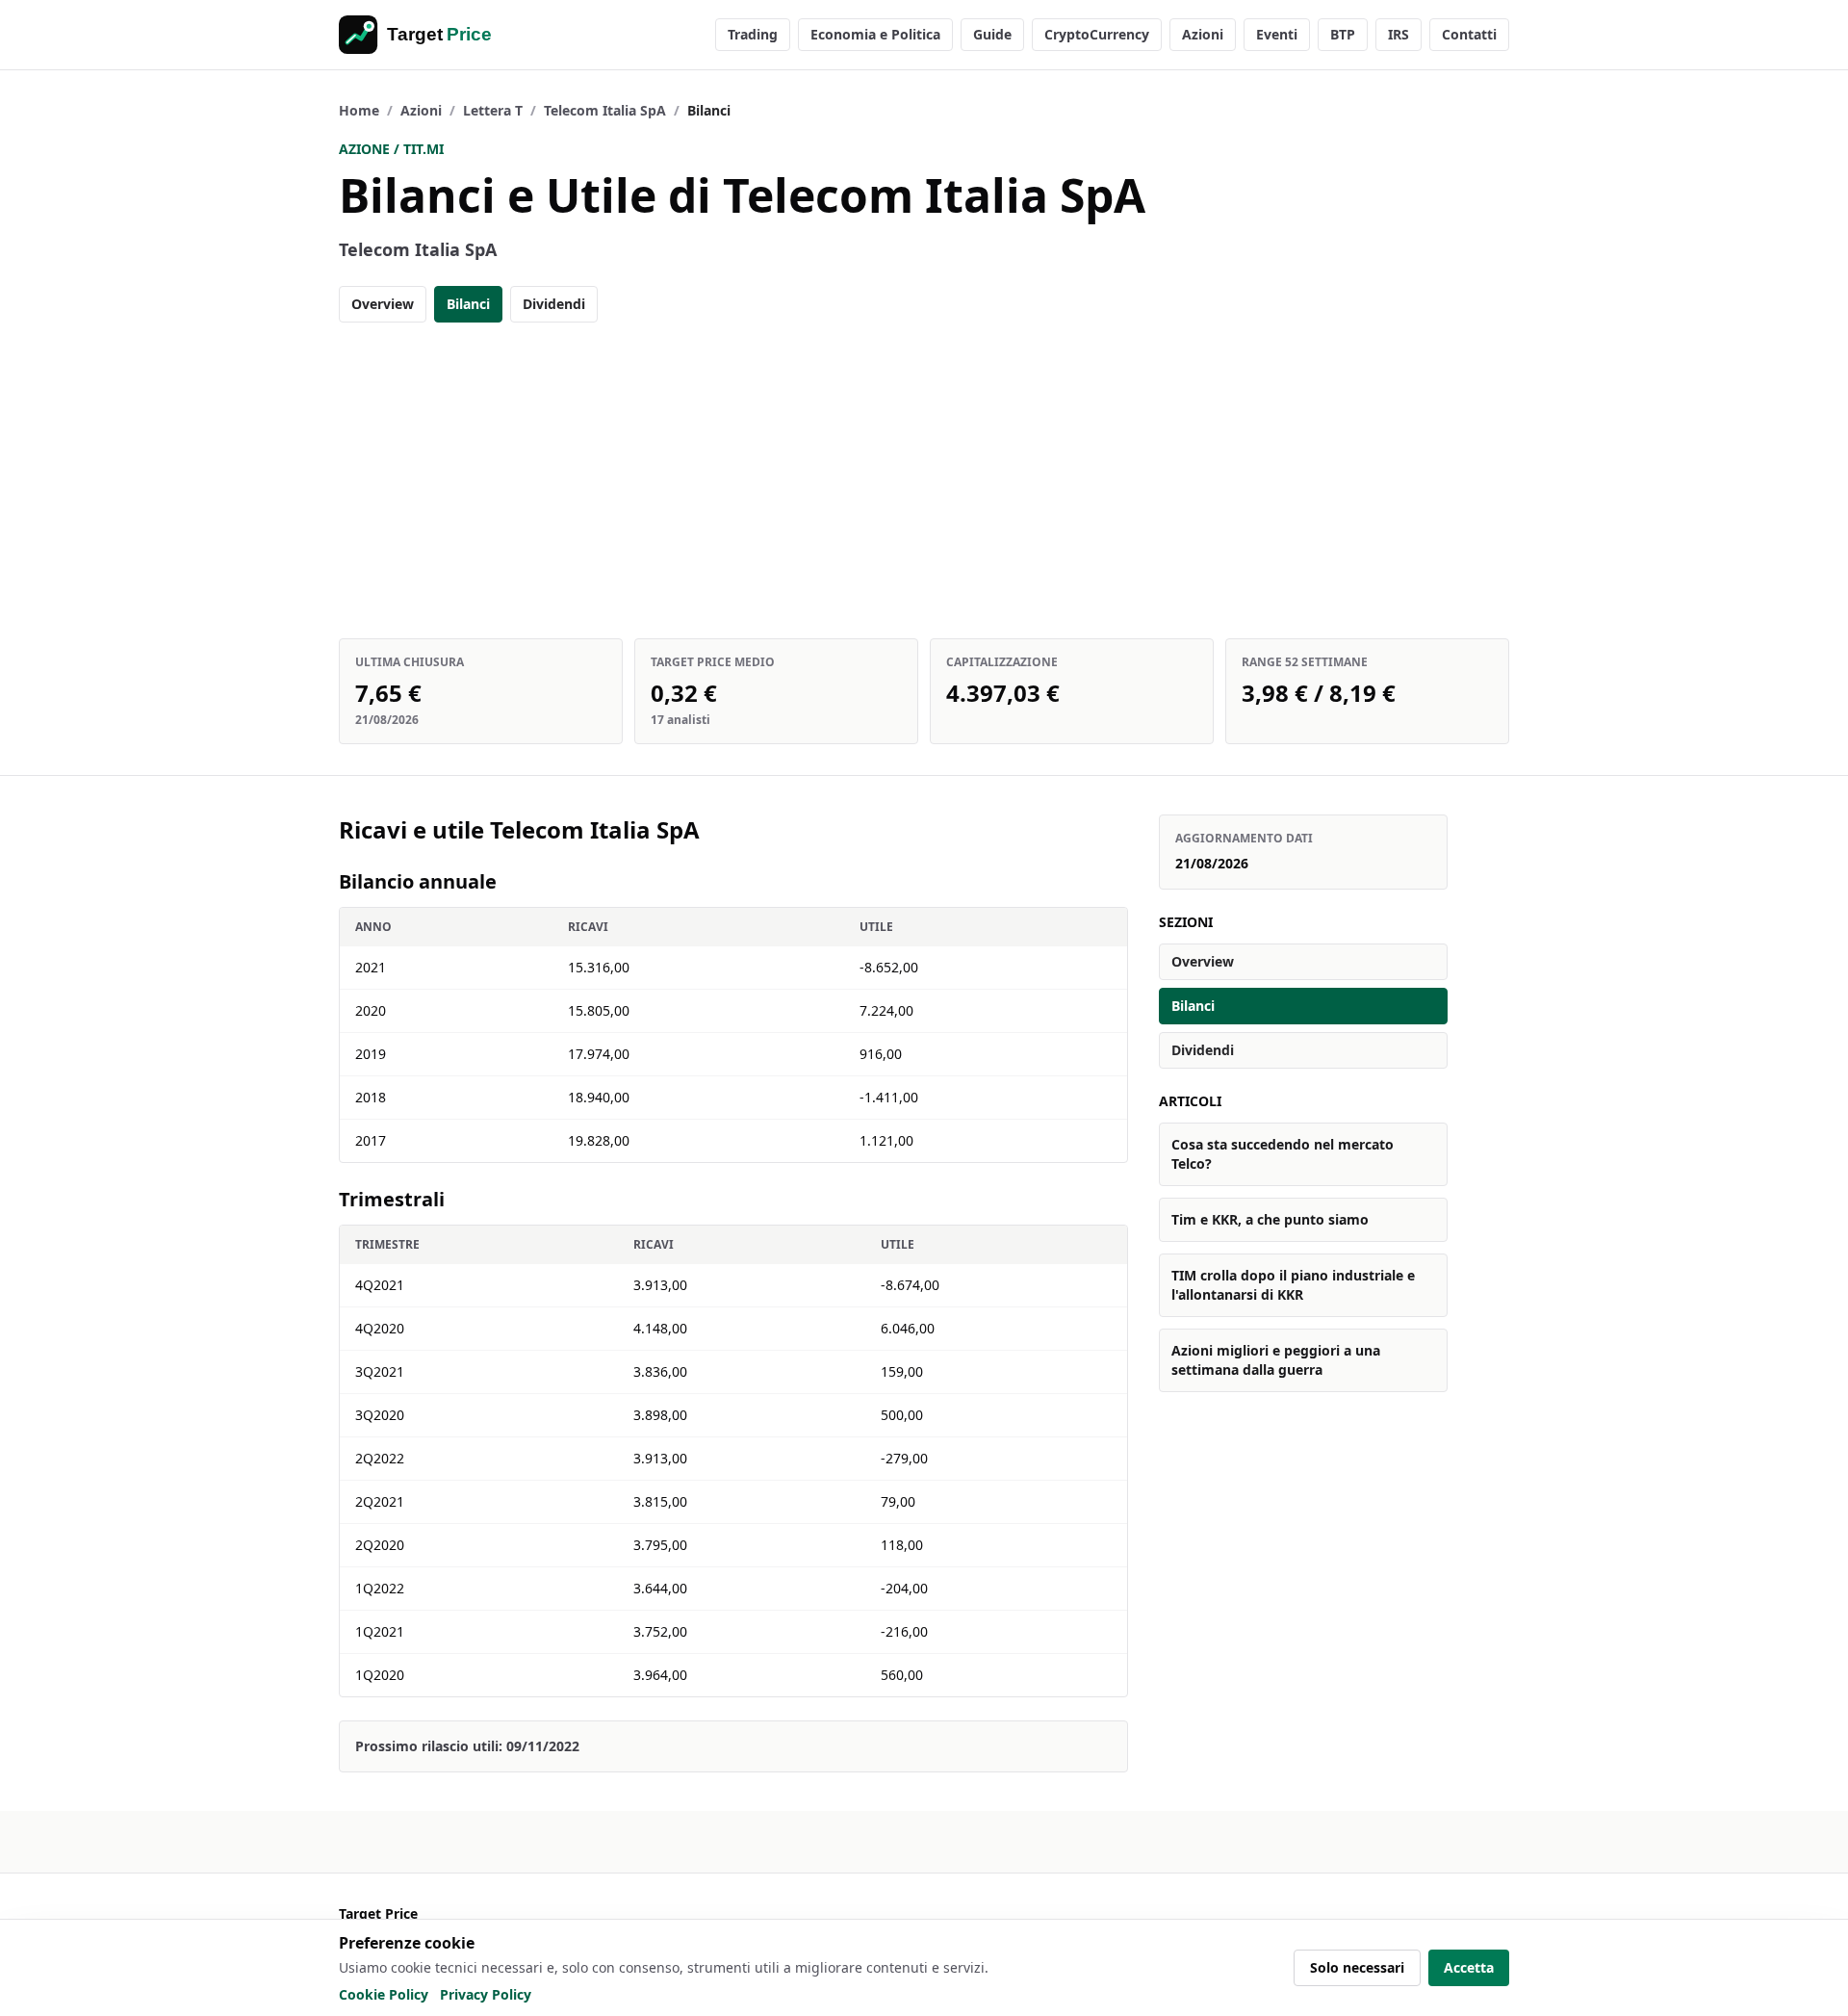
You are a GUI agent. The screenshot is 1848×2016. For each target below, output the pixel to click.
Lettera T (493, 110)
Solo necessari (1357, 1967)
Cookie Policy (384, 1994)
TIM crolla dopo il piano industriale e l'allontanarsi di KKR (1293, 1285)
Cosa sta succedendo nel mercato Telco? (1283, 1154)
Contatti (1469, 34)
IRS (1399, 34)
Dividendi (554, 304)
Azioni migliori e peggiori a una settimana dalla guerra (1276, 1360)
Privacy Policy (486, 1994)
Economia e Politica (875, 34)
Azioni (1203, 34)
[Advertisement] (924, 480)
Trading (753, 34)
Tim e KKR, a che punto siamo (1270, 1219)
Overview (383, 304)
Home (359, 110)
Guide (992, 34)
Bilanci (468, 304)
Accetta (1469, 1967)
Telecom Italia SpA (605, 110)
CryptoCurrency (1097, 34)
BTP (1343, 34)
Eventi (1277, 34)
